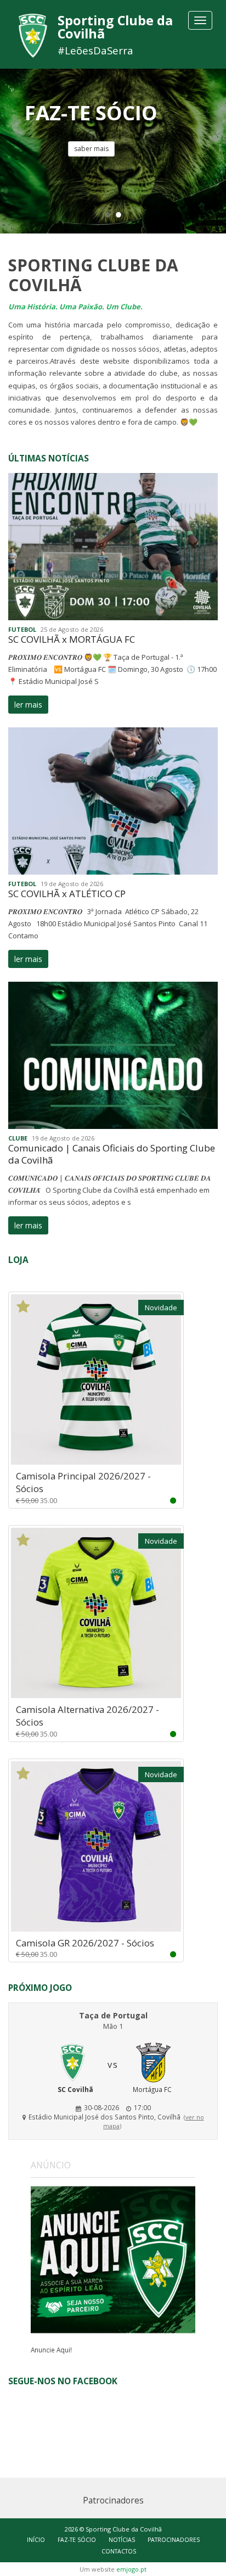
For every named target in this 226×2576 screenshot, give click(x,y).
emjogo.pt (131, 2569)
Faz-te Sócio (77, 2540)
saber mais (91, 149)
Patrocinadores (174, 2540)
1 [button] (108, 214)
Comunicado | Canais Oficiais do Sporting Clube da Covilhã (112, 1154)
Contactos (119, 2551)
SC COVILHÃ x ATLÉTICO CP (67, 894)
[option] (113, 151)
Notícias (122, 2540)
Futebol (22, 629)
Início (36, 2540)
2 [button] (118, 214)
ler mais (28, 705)
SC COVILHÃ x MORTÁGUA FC (72, 639)
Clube (18, 1138)
